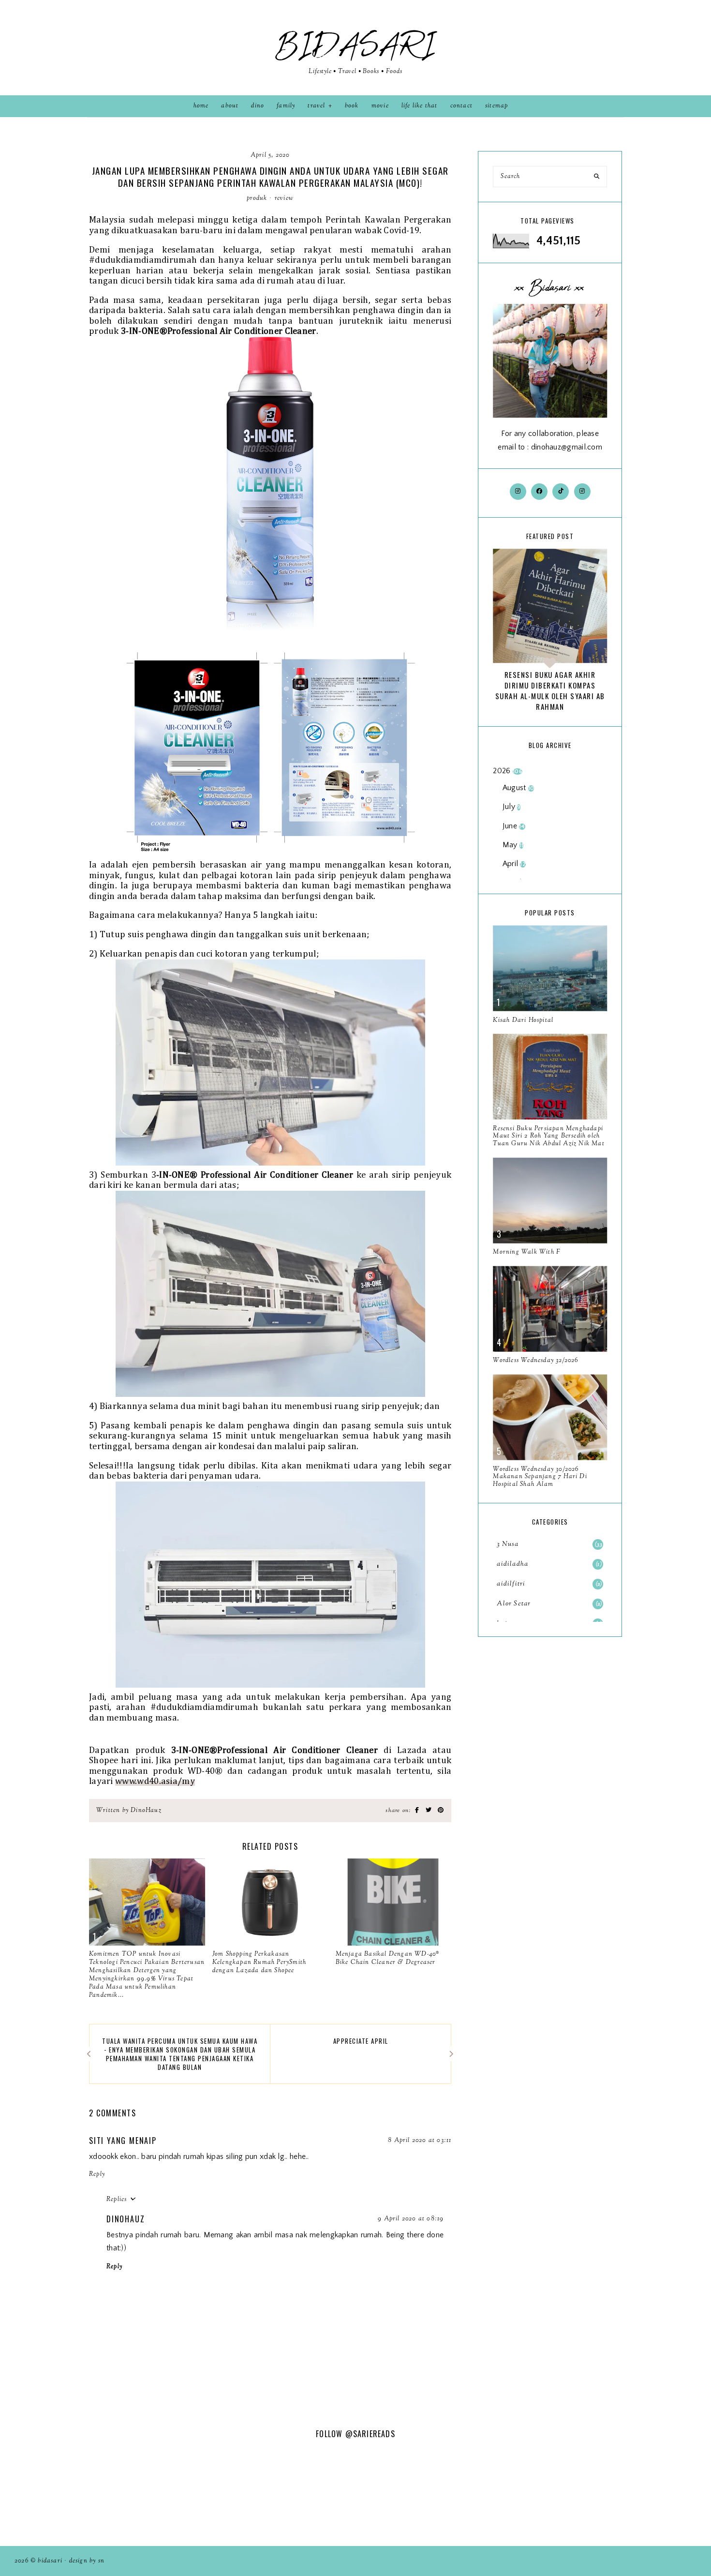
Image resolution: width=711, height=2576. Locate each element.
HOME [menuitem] (201, 106)
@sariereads (370, 2434)
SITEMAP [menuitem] (496, 106)
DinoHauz (126, 2219)
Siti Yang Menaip (123, 2141)
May (513, 845)
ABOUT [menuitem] (230, 106)
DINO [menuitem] (258, 106)
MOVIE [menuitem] (380, 106)
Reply (97, 2174)
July (512, 807)
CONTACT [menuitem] (461, 106)
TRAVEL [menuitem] (316, 106)
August (518, 788)
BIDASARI (355, 46)
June (514, 826)
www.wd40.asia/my (155, 1781)
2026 (507, 771)
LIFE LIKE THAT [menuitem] (420, 106)
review (284, 198)
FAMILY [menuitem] (286, 106)
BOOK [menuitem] (352, 106)
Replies (117, 2200)
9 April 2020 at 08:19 (411, 2219)
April (514, 864)
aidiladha (548, 1564)
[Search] (597, 177)
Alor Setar (548, 1604)
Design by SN (87, 2561)
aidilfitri (548, 1584)
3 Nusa (550, 1544)
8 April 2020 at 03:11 (420, 2141)
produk (257, 198)
